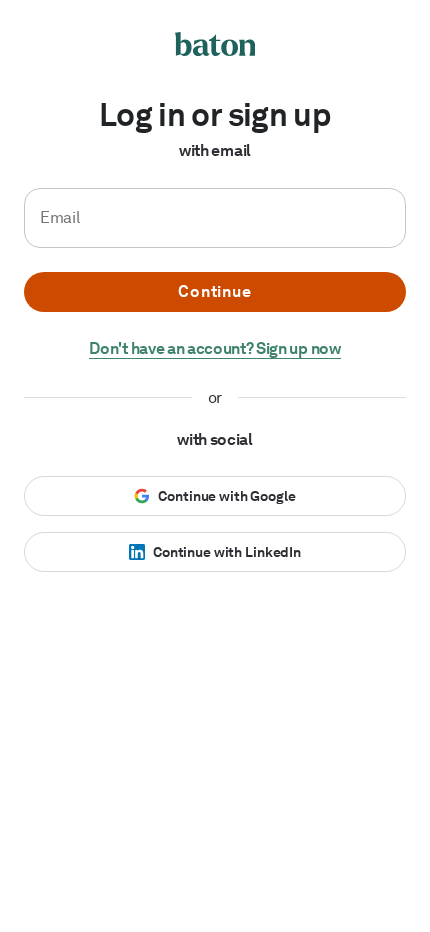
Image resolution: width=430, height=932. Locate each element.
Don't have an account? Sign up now (214, 348)
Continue (215, 291)
